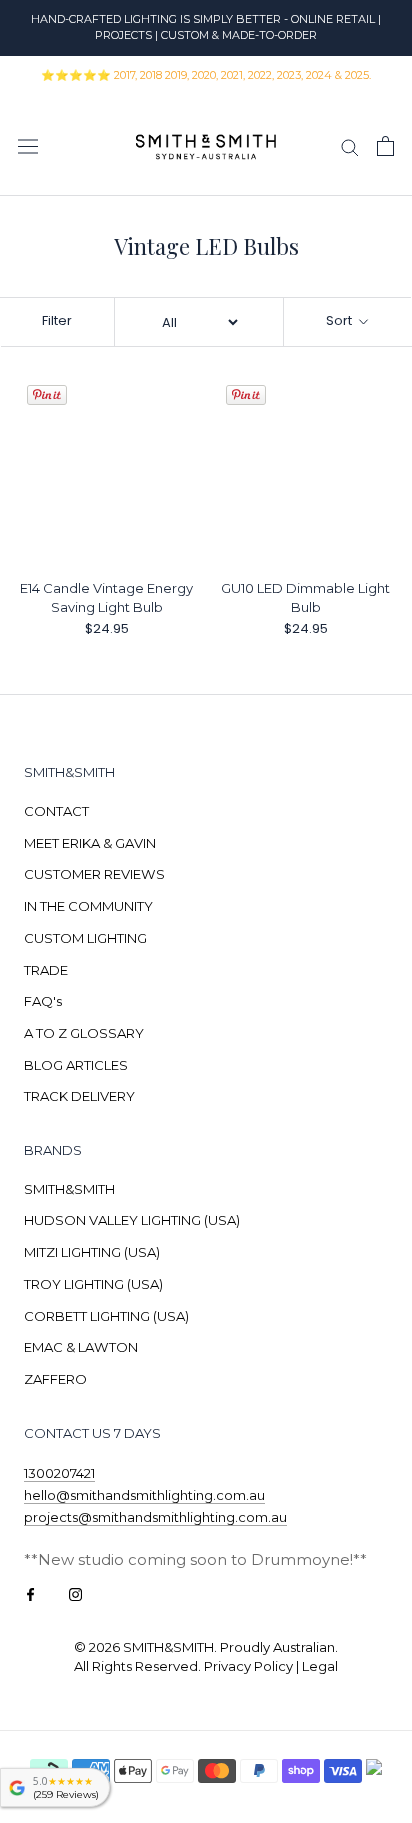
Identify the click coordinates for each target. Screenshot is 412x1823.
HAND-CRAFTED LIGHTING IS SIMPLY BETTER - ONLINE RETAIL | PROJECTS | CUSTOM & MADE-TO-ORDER (206, 27)
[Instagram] (75, 1593)
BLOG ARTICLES (76, 1065)
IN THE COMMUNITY (88, 906)
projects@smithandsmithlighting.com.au (155, 1517)
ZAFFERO (55, 1379)
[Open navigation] (28, 146)
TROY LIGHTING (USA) (93, 1284)
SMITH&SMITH (69, 1189)
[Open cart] (385, 146)
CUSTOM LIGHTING (85, 938)
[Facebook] (30, 1593)
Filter (57, 320)
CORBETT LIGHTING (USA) (106, 1316)
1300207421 (59, 1473)
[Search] (350, 146)
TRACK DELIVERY (79, 1096)
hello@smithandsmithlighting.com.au (144, 1495)
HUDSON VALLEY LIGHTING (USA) (132, 1220)
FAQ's (43, 1001)
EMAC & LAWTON (81, 1347)
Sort (340, 320)
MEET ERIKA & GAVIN (90, 843)
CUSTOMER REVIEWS (94, 874)
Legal (320, 1666)
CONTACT (56, 811)
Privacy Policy (248, 1666)
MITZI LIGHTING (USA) (92, 1252)
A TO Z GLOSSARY (84, 1033)
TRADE (46, 970)
